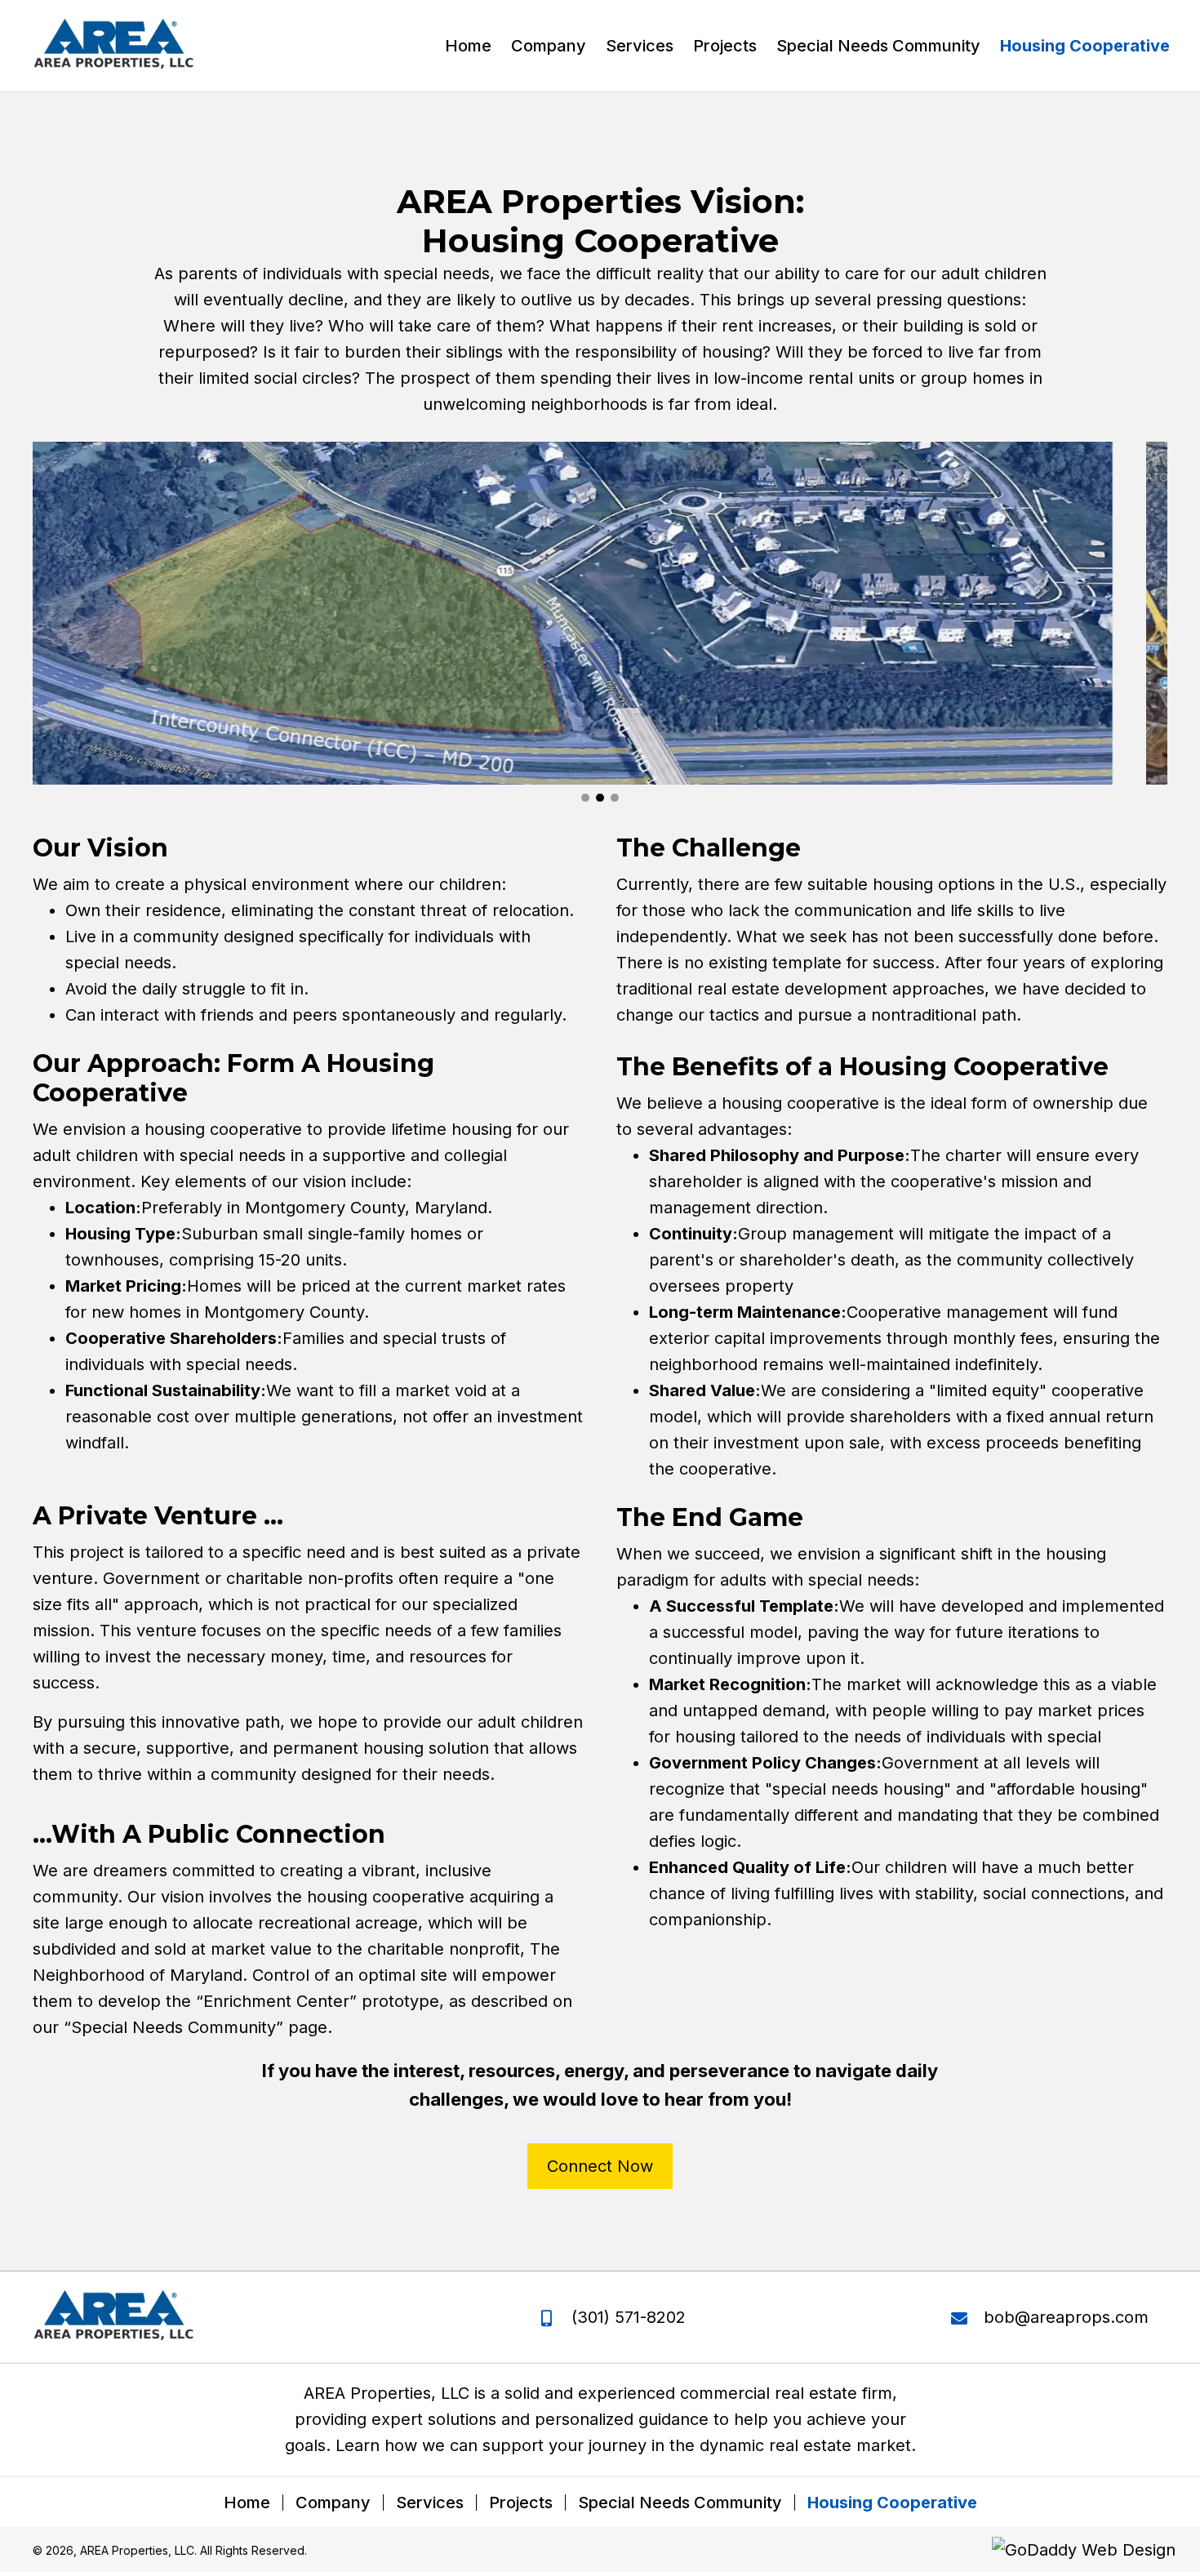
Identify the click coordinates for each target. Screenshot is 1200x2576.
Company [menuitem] (333, 2503)
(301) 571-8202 (629, 2317)
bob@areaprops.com (1066, 2317)
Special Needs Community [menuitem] (680, 2503)
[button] (585, 798)
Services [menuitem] (430, 2503)
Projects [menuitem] (521, 2503)
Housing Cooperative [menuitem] (892, 2503)
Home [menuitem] (247, 2503)
